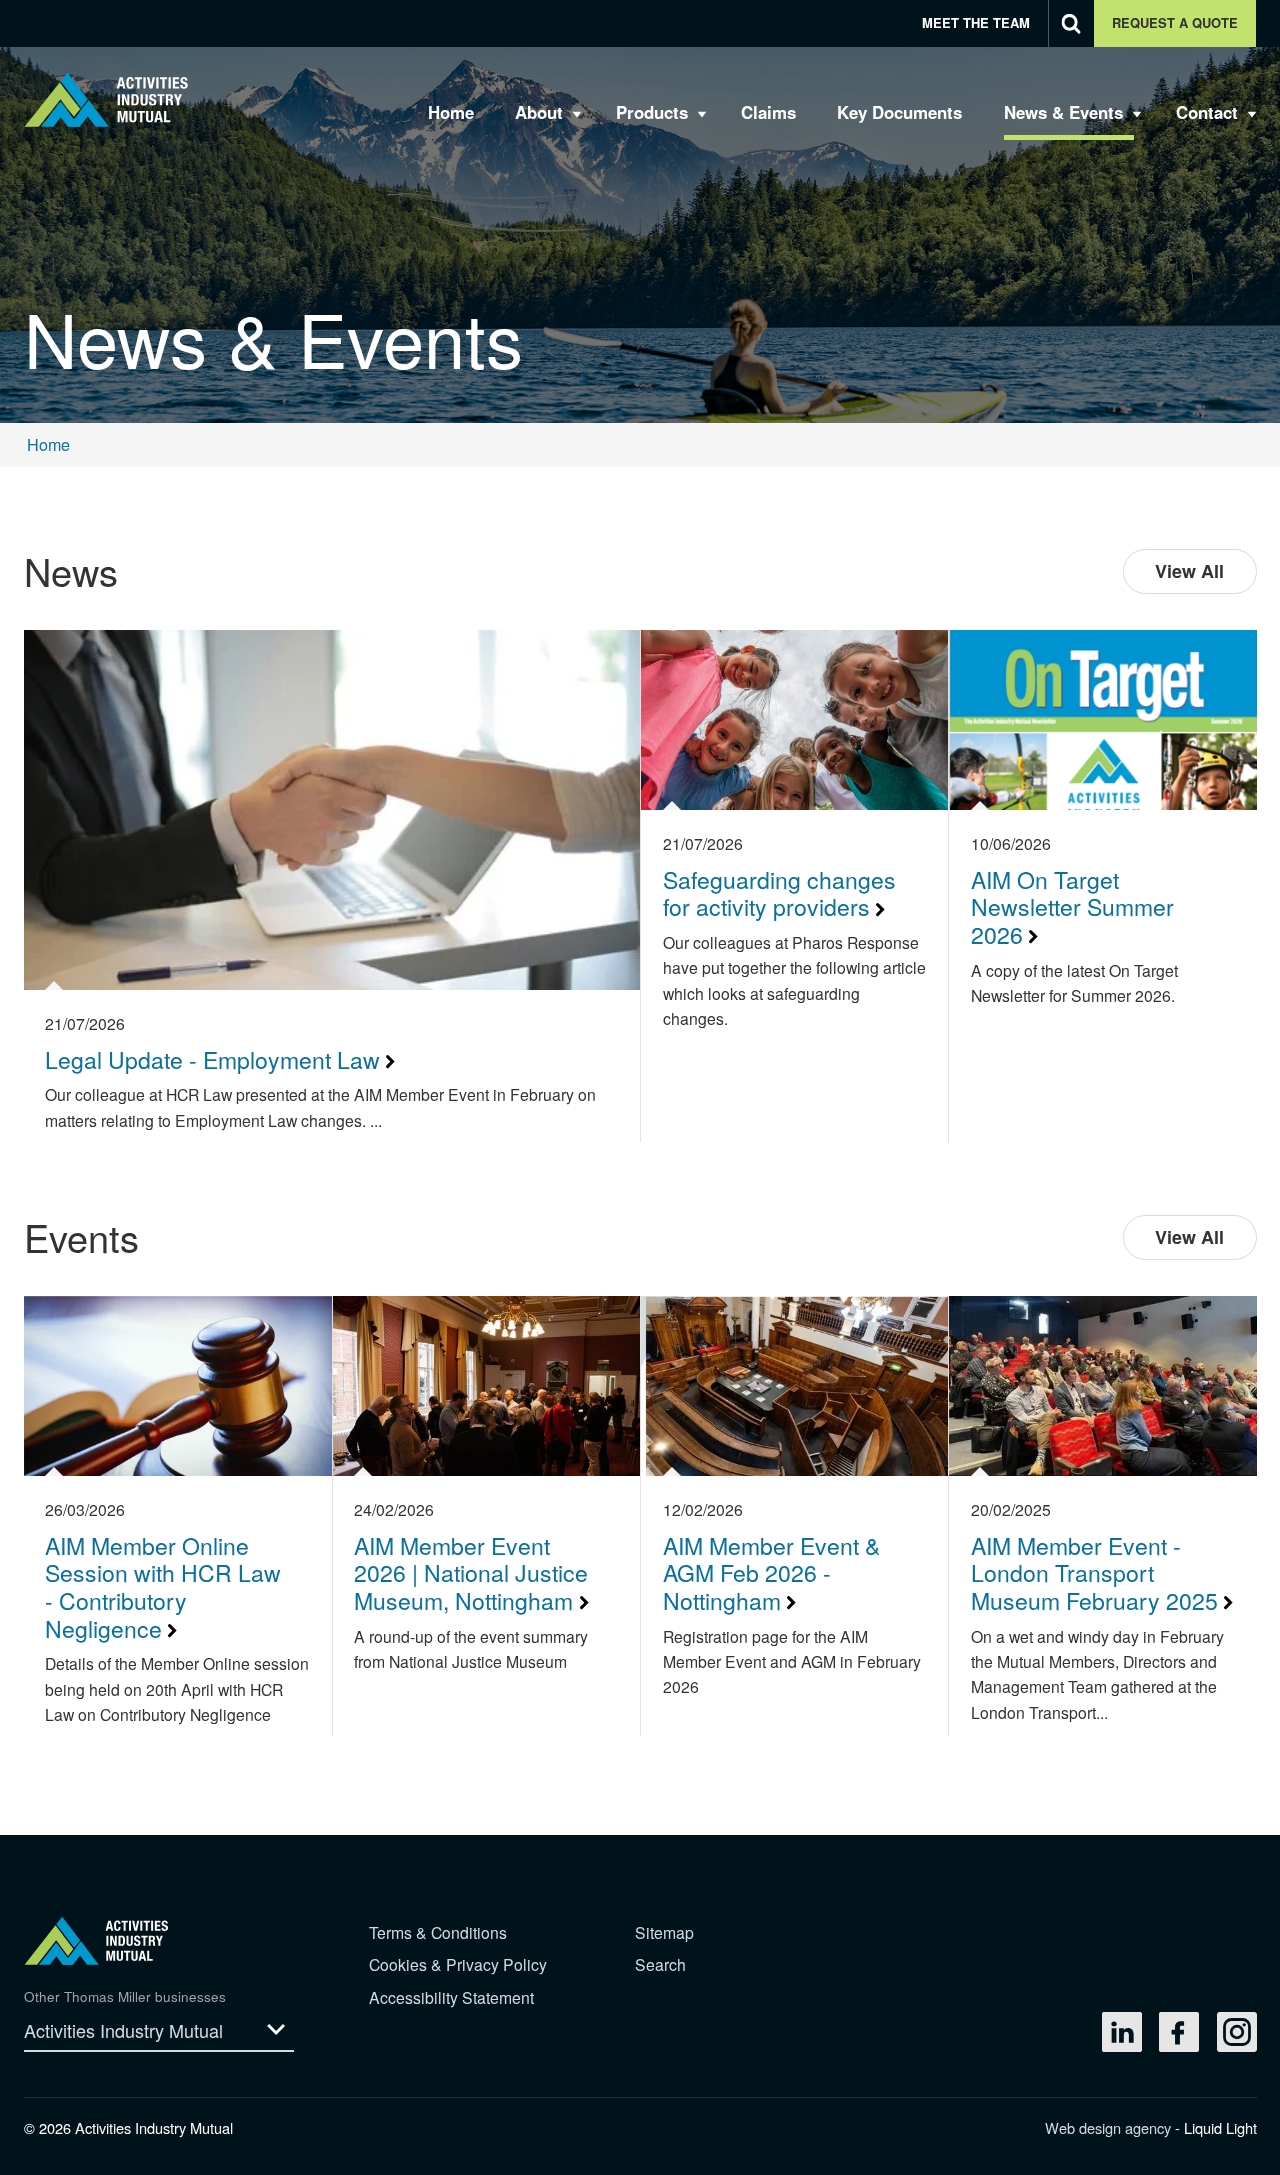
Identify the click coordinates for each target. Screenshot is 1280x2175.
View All (1189, 571)
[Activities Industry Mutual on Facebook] (1179, 2032)
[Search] (1071, 23)
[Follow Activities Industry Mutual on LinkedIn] (1122, 2032)
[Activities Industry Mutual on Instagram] (1237, 2032)
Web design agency (1110, 2127)
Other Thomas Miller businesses (125, 1996)
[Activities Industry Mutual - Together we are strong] (106, 99)
